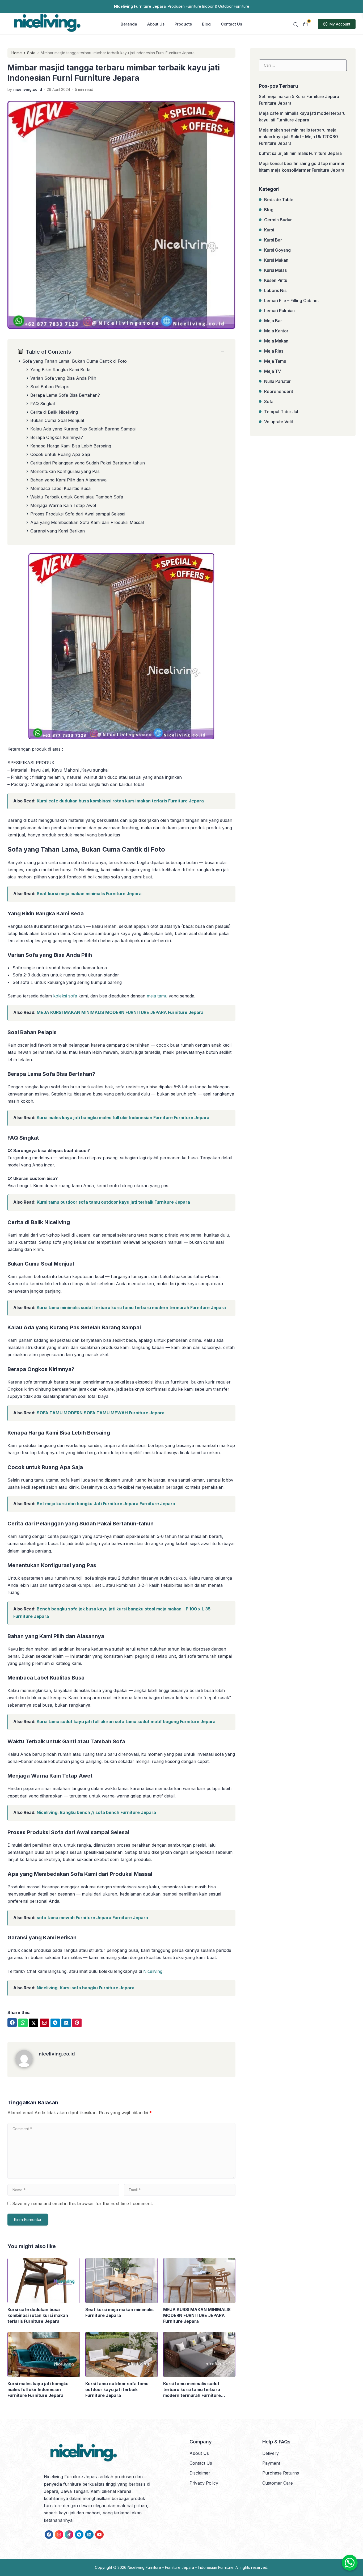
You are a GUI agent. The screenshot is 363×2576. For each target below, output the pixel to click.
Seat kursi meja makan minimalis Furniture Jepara (89, 894)
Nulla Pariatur (277, 381)
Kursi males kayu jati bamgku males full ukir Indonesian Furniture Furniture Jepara (123, 1118)
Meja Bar (273, 321)
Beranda (129, 24)
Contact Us (231, 24)
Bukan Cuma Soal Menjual (57, 420)
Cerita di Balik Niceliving (54, 412)
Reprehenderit (279, 391)
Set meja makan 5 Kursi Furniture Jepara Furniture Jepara (299, 100)
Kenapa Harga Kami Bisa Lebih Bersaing (71, 446)
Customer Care (278, 2483)
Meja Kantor (276, 331)
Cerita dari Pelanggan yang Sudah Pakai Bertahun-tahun (88, 463)
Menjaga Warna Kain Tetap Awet (63, 505)
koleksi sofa (65, 996)
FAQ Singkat (43, 404)
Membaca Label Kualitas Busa (60, 488)
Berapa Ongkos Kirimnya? (57, 437)
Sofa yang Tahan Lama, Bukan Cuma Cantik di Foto (75, 361)
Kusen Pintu (276, 280)
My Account (340, 24)
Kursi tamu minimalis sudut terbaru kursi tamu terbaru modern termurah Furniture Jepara (131, 1308)
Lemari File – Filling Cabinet (292, 301)
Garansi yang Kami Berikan (58, 531)
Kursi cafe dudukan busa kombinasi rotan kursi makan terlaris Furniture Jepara (120, 801)
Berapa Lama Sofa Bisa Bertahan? (65, 395)
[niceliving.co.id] (27, 2066)
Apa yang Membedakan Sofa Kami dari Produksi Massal (87, 522)
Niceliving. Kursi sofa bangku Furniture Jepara (86, 1988)
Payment (271, 2463)
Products (183, 24)
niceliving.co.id (57, 2054)
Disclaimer (200, 2473)
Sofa (269, 401)
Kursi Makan (276, 260)
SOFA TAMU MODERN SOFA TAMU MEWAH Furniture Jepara (101, 1413)
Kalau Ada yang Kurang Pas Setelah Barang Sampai (83, 429)
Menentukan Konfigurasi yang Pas (65, 471)
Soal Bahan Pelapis (50, 387)
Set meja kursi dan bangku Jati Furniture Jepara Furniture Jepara (106, 1504)
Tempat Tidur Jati (282, 412)
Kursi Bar (273, 240)
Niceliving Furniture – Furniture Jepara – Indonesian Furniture (181, 2567)
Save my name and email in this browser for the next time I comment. (83, 2203)
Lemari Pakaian (279, 311)
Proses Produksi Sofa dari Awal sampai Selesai (78, 514)
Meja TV (273, 371)
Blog (206, 24)
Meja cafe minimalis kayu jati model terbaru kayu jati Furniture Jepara (302, 117)
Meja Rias (274, 351)
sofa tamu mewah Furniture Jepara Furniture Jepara (92, 1918)
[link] (12, 2023)
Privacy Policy (204, 2483)
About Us (156, 24)
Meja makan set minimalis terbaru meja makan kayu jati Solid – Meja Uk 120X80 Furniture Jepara (298, 137)
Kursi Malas (275, 270)
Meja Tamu (275, 361)
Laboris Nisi (276, 290)
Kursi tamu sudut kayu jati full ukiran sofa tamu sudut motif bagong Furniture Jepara (126, 1721)
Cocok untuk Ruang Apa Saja (60, 454)
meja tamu (157, 996)
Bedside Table (279, 200)
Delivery (271, 2453)
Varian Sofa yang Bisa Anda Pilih (63, 378)
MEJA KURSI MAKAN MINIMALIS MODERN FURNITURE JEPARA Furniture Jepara (120, 1012)
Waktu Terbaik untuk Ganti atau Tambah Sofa (77, 497)
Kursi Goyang (277, 250)
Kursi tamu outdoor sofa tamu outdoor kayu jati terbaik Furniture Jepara (113, 1202)
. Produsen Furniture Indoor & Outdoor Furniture (182, 6)
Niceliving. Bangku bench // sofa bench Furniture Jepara (96, 1812)
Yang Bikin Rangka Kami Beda (60, 370)
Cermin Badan (278, 220)
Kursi (269, 230)
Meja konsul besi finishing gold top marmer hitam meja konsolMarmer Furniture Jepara (302, 167)
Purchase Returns (281, 2473)
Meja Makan (276, 341)
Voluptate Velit (279, 422)
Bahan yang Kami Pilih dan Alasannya (68, 480)
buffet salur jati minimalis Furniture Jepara (300, 153)
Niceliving (153, 1971)
